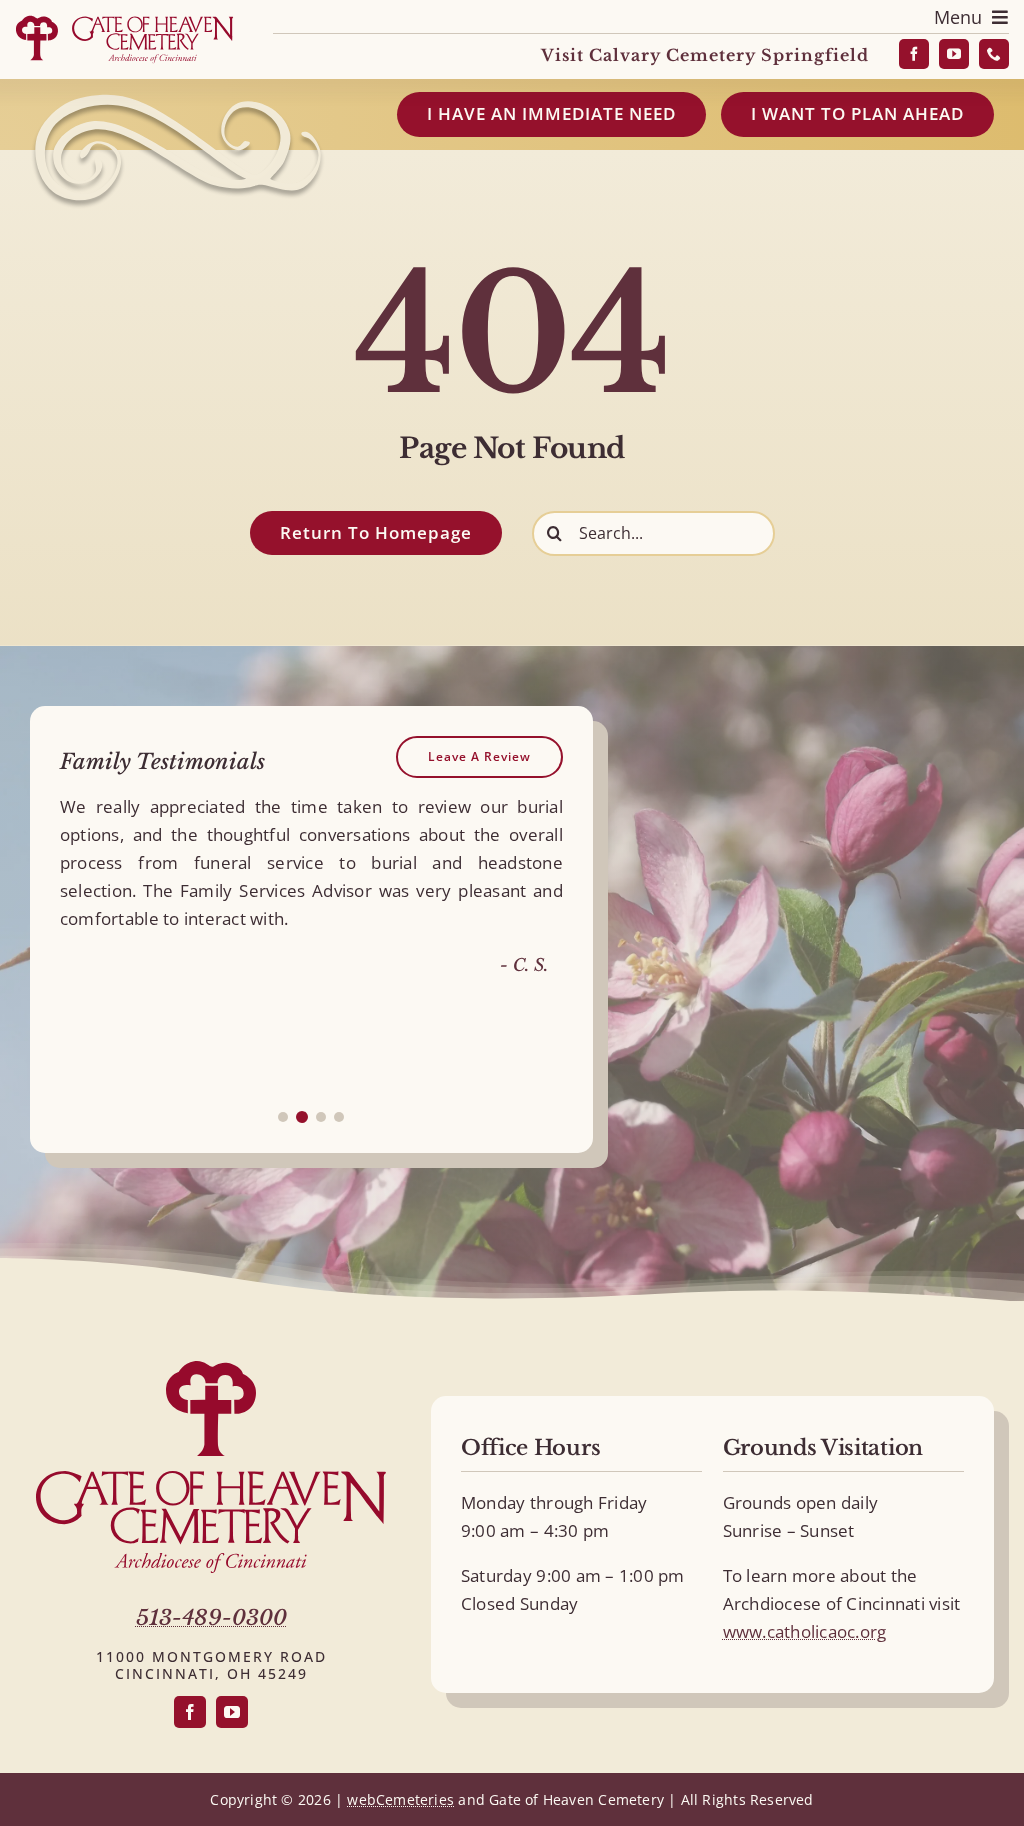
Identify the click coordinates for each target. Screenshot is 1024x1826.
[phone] (994, 54)
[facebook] (914, 54)
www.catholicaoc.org (805, 1631)
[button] (283, 1117)
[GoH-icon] (211, 1369)
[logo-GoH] (124, 18)
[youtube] (954, 54)
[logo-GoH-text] (211, 1479)
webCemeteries (400, 1799)
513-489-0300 (211, 1618)
